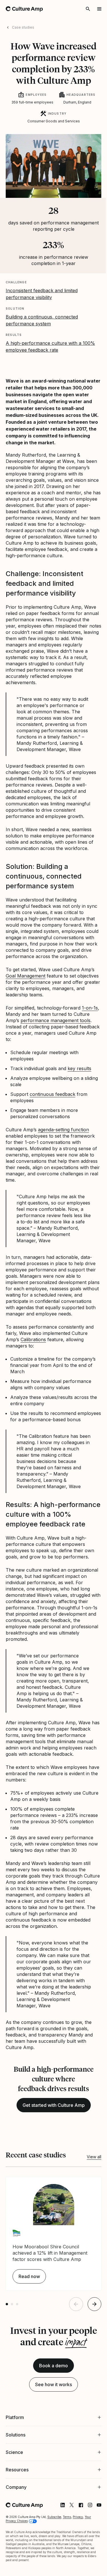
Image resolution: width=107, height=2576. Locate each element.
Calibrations (33, 1339)
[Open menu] (99, 9)
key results (79, 1068)
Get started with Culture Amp (54, 2105)
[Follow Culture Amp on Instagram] (86, 2569)
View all (94, 2157)
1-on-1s (90, 1008)
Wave (12, 381)
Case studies (23, 27)
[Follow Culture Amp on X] (67, 2569)
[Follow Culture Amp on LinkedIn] (58, 2569)
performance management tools (55, 1020)
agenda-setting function (63, 1130)
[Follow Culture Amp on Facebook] (76, 2569)
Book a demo (53, 2366)
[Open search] (88, 9)
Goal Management (26, 976)
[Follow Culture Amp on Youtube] (95, 2569)
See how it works (53, 2384)
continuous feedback (53, 1094)
